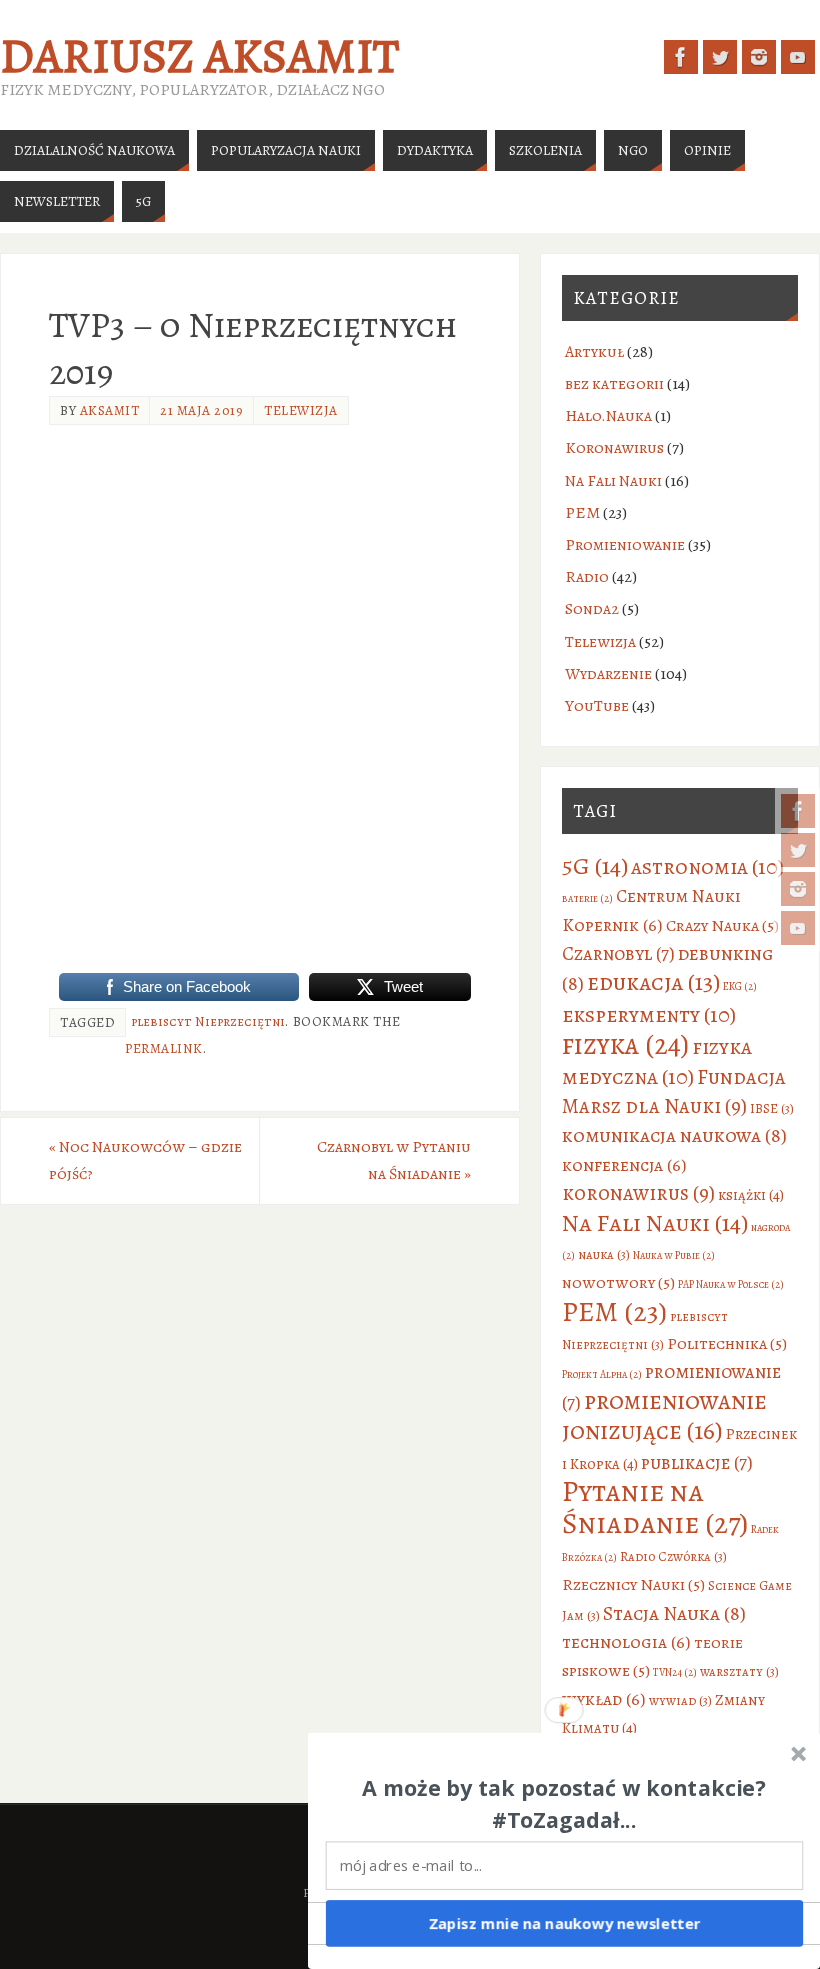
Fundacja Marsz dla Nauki (674, 1091)
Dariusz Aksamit (199, 56)
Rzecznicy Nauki (633, 1584)
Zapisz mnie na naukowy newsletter (565, 1923)
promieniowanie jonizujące (664, 1416)
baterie (587, 898)
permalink (164, 1048)
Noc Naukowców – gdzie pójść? (145, 1160)
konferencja (624, 1165)
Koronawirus (614, 448)
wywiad (680, 1700)
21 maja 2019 (201, 410)
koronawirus (638, 1193)
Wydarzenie (608, 674)
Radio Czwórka (673, 1556)
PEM (582, 513)
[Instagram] (798, 889)
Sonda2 (592, 609)
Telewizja (301, 410)
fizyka (625, 1044)
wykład (604, 1699)
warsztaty (739, 1671)
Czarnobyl (618, 953)
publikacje (697, 1462)
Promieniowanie (625, 545)
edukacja (653, 982)
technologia (626, 1642)
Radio (587, 577)
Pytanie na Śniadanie (655, 1507)
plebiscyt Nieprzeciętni (208, 1021)
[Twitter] (798, 850)
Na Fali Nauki (613, 481)
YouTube (597, 706)
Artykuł (594, 352)
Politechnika (727, 1343)
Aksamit (110, 410)
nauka (604, 1254)
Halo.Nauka (608, 416)
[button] (565, 1804)
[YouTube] (798, 928)
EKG (740, 986)
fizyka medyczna (657, 1061)
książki (751, 1195)
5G (595, 865)
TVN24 (675, 1672)
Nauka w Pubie (674, 1255)
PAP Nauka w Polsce (731, 1284)
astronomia (707, 866)
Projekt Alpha (602, 1374)
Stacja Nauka (674, 1613)
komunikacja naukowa (674, 1135)
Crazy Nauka (722, 925)
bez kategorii (614, 384)
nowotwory (618, 1282)
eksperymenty (649, 1014)
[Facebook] (798, 811)
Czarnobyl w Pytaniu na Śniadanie (394, 1160)
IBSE (772, 1108)
